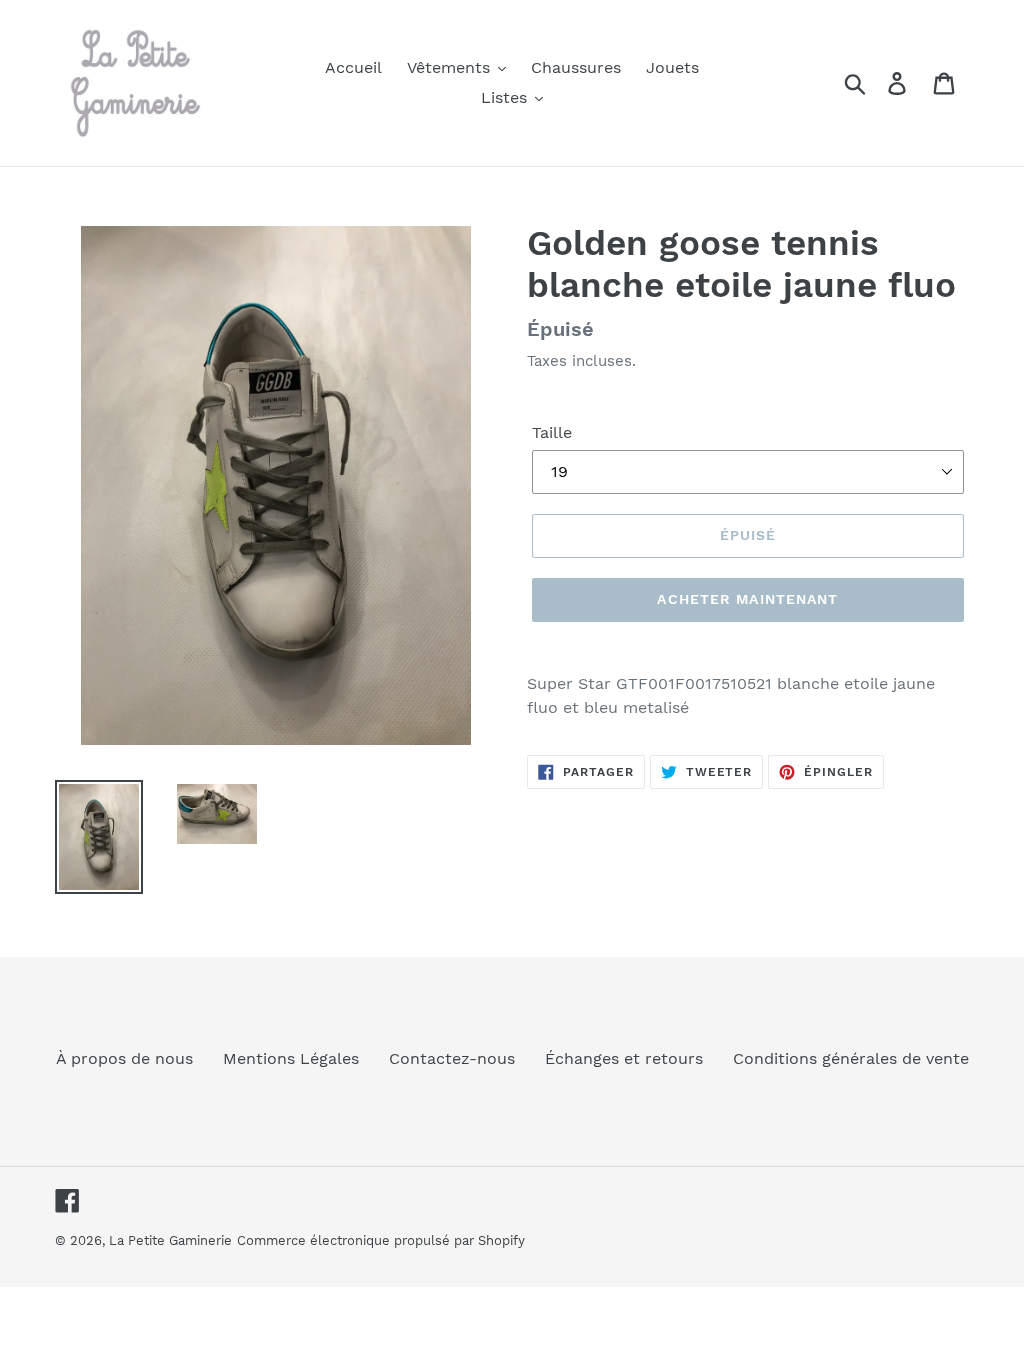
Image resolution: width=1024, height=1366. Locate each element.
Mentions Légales (291, 1058)
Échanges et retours (624, 1058)
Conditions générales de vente (851, 1058)
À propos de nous (124, 1058)
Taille (552, 432)
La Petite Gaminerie (170, 1240)
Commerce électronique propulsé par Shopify (381, 1240)
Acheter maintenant (747, 599)
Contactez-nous (452, 1058)
